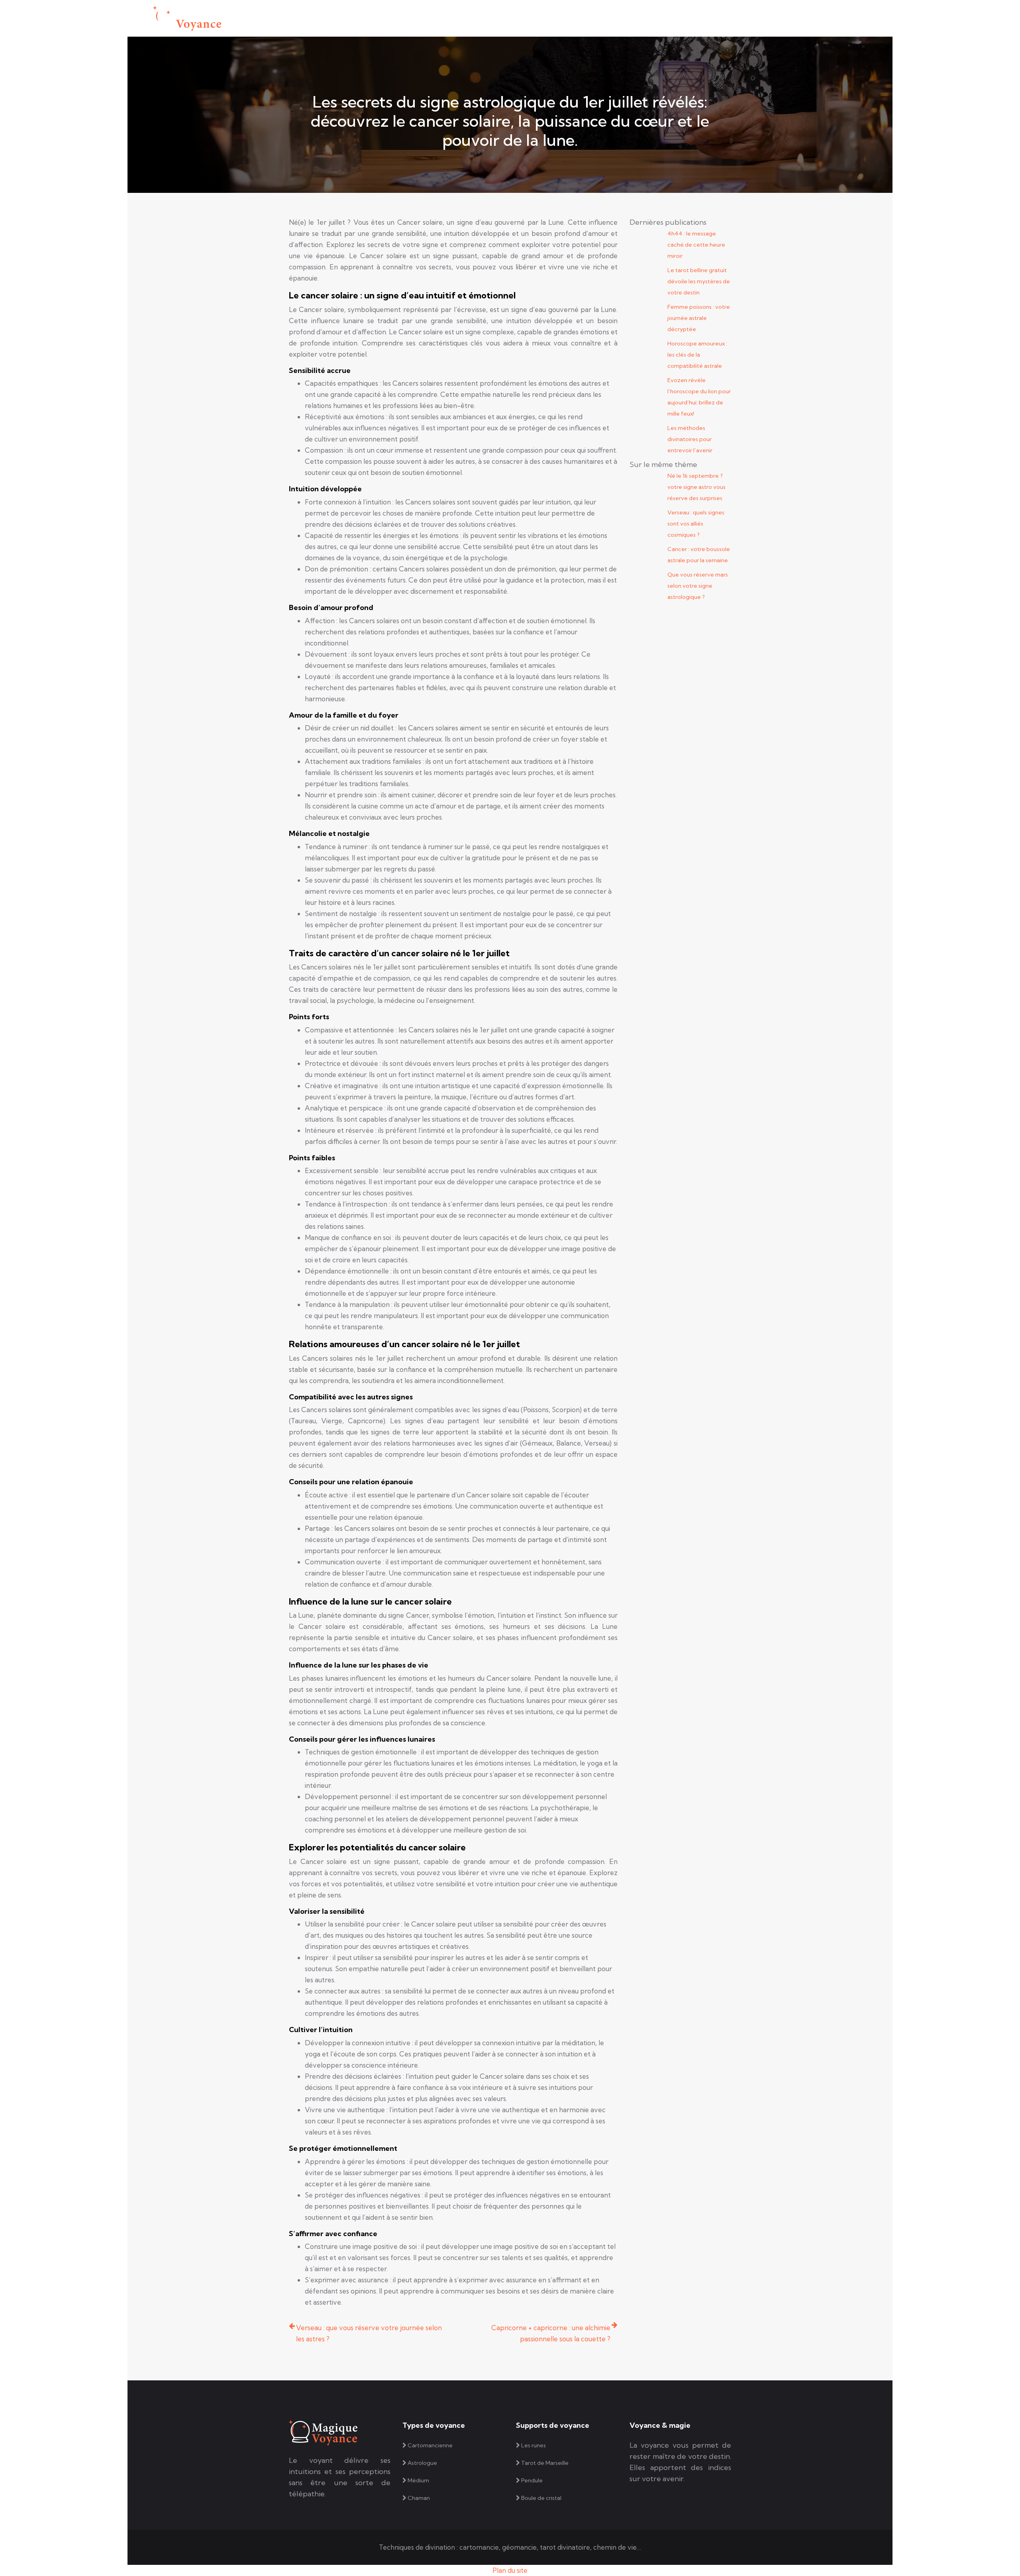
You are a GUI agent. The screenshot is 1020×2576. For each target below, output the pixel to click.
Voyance (477, 18)
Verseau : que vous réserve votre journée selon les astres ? (369, 2333)
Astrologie (437, 18)
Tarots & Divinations (531, 18)
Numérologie (592, 18)
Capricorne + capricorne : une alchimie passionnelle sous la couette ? (551, 2333)
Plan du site (510, 2570)
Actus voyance (645, 18)
